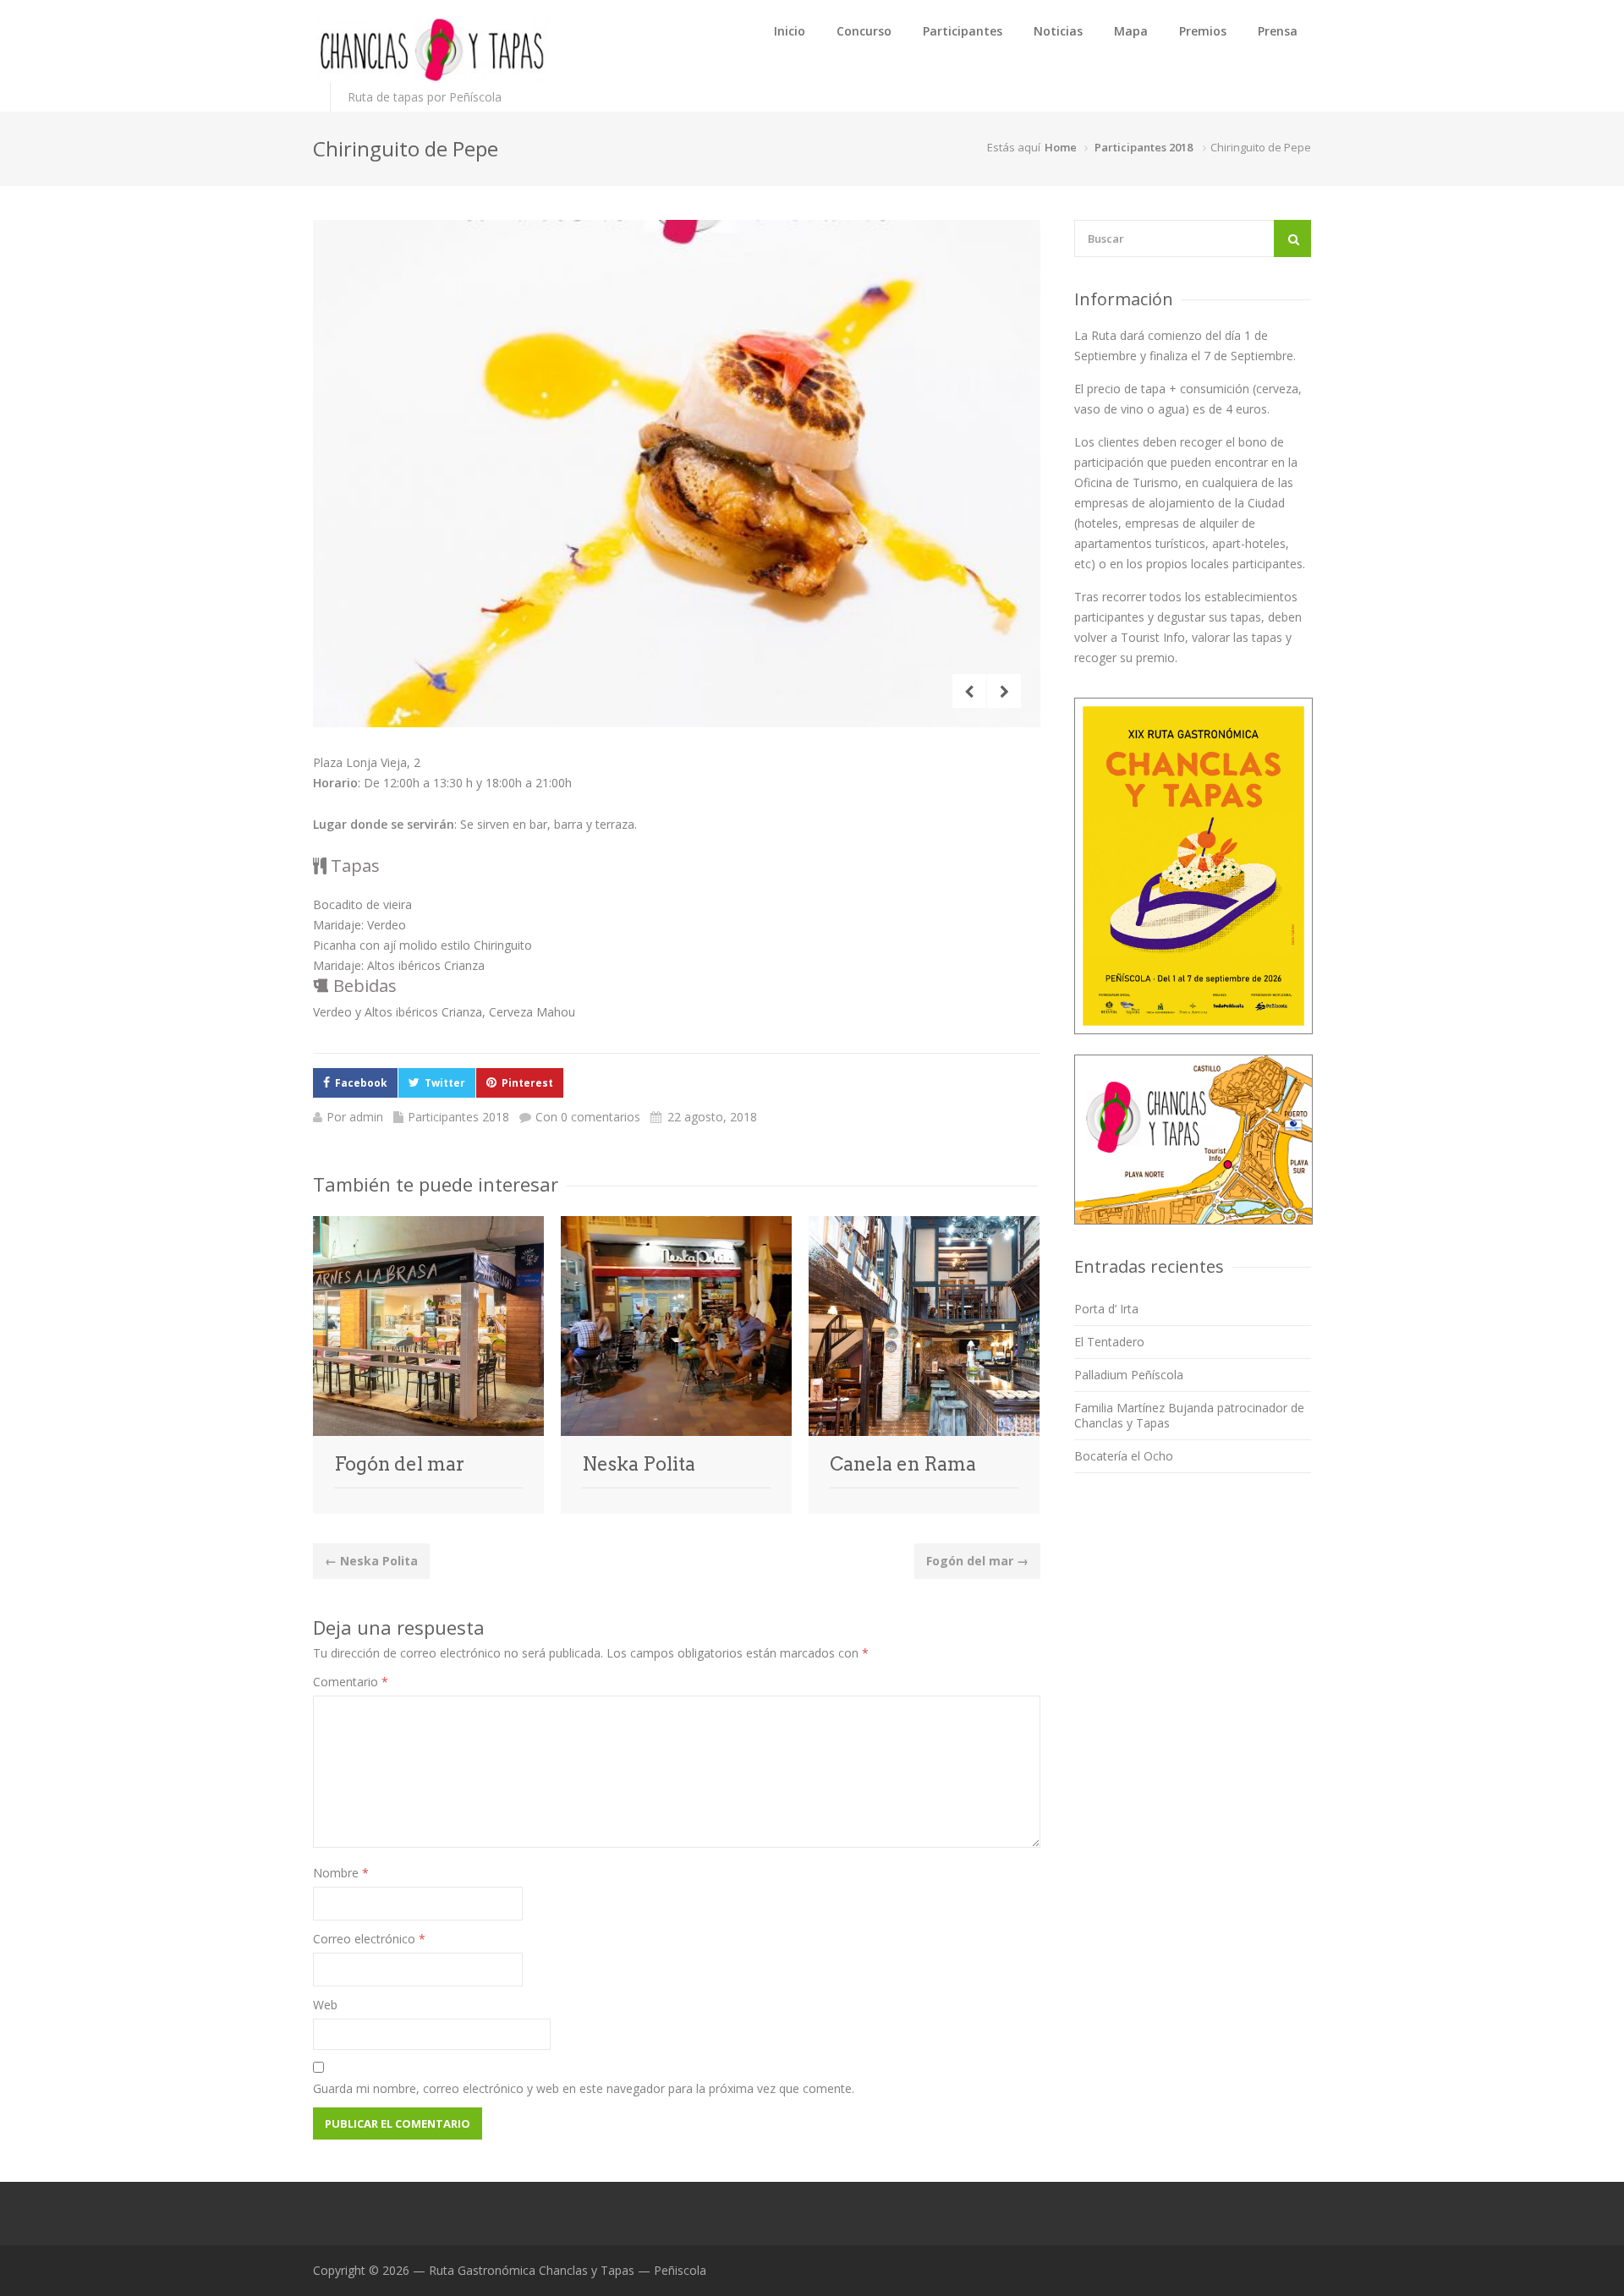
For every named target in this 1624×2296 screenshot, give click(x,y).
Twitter (445, 1083)
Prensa (1278, 31)
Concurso (864, 31)
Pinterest (527, 1083)
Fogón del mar (399, 1464)
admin (366, 1117)
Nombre (341, 1873)
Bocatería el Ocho (1124, 1456)
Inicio (790, 31)
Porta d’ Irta (1106, 1309)
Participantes (963, 31)
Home (1061, 147)
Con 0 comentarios (588, 1117)
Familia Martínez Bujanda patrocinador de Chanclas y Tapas (1189, 1415)
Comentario (351, 1682)
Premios (1203, 31)
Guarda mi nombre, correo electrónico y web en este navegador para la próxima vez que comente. (584, 2088)
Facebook (361, 1083)
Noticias (1058, 31)
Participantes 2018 (1144, 147)
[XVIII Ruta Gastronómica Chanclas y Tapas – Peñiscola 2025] (431, 50)
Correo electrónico (369, 1939)
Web (325, 2005)
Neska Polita (639, 1464)
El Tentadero (1109, 1342)
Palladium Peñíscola (1129, 1375)
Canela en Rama (903, 1464)
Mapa (1131, 31)
